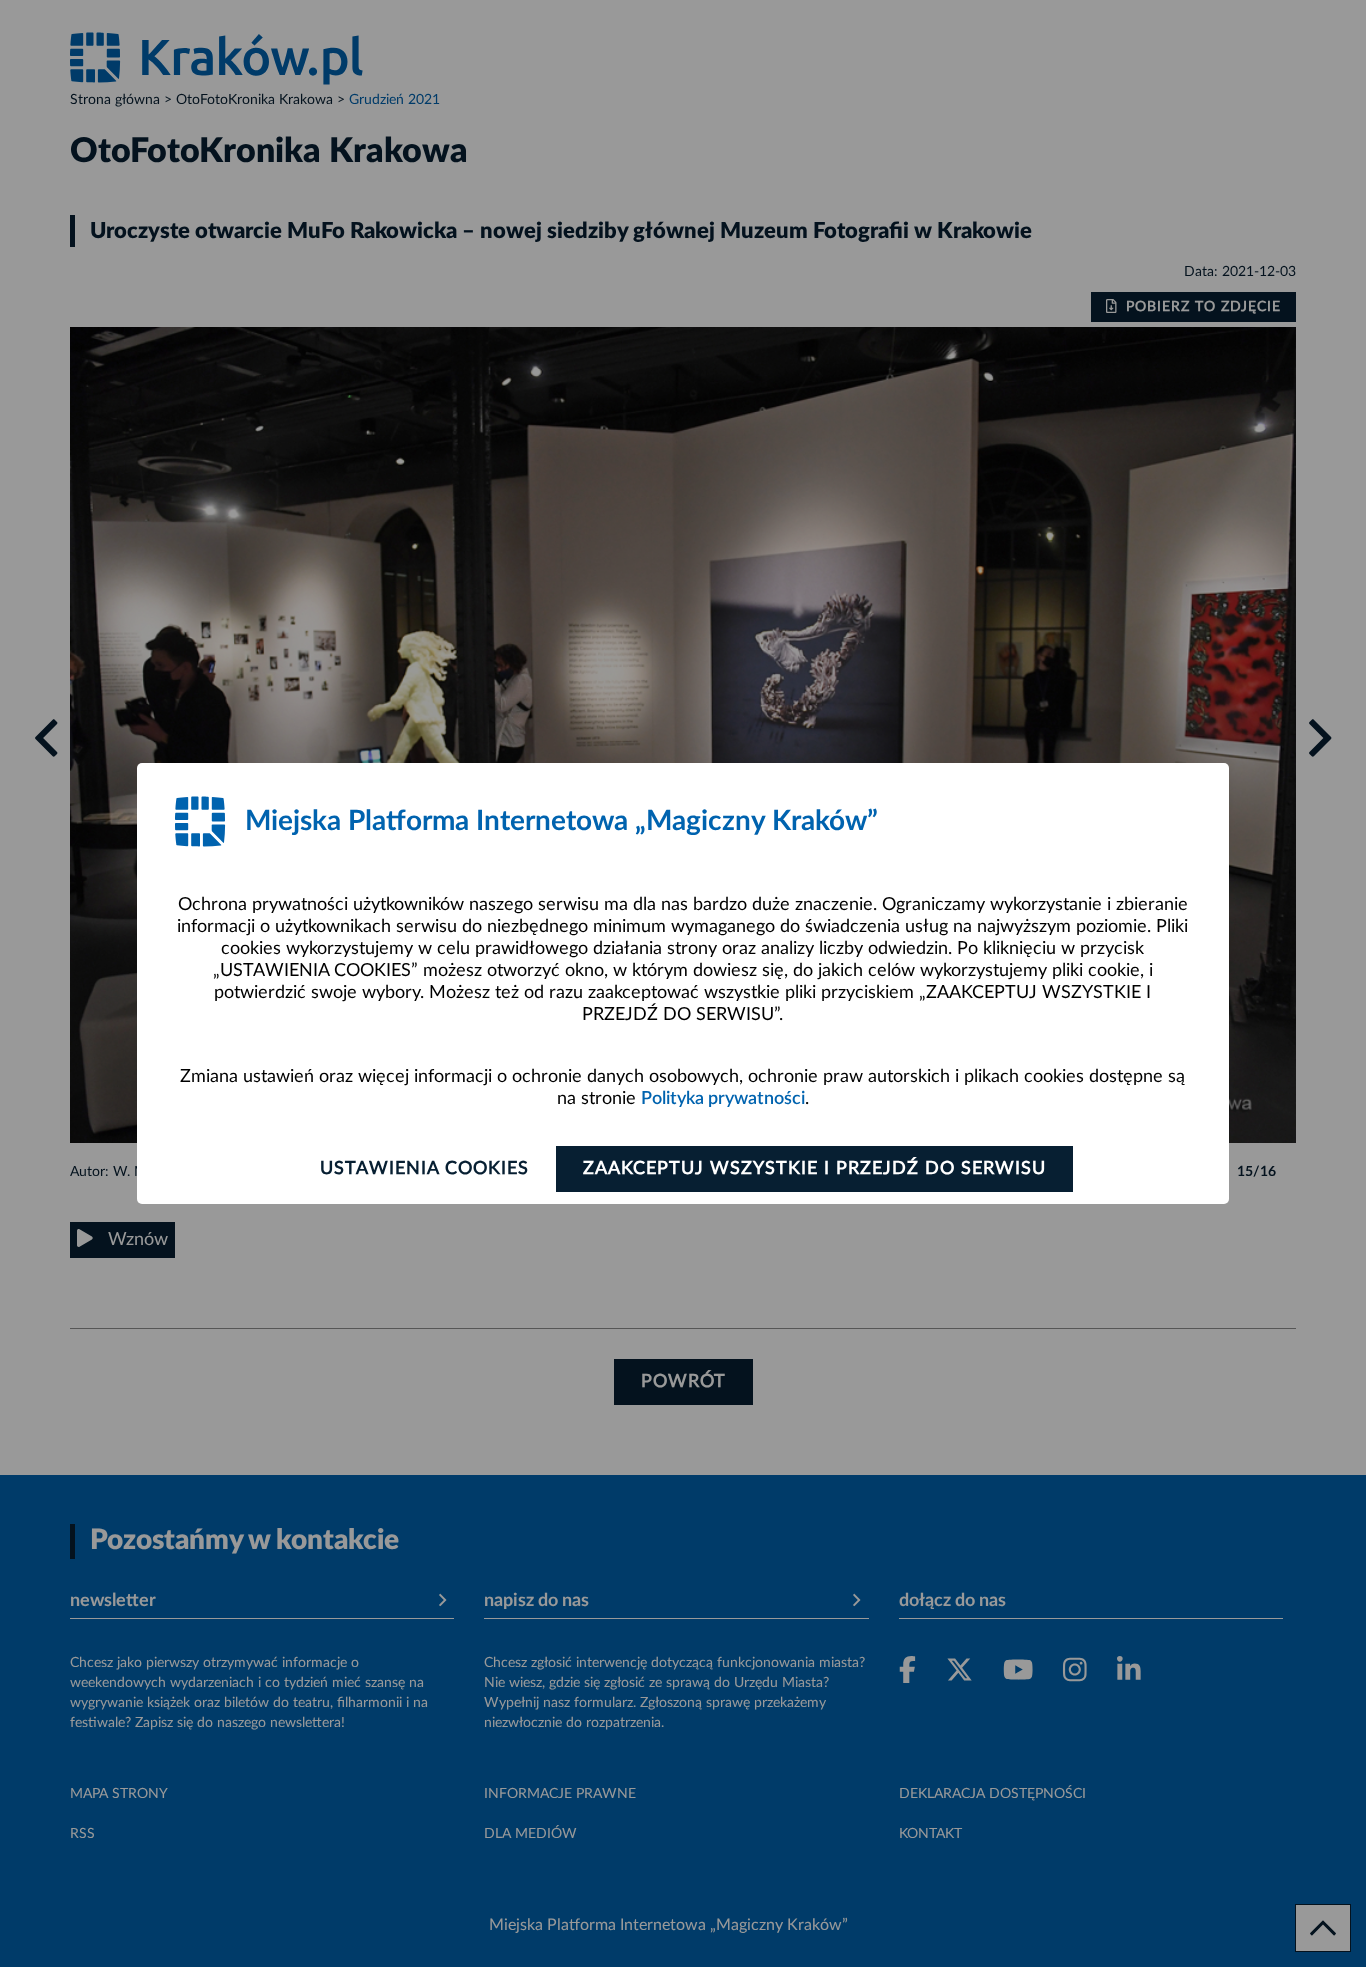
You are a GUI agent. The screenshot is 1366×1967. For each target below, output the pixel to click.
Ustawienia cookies (424, 1169)
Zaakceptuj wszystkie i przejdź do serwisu (814, 1169)
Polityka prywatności (723, 1099)
